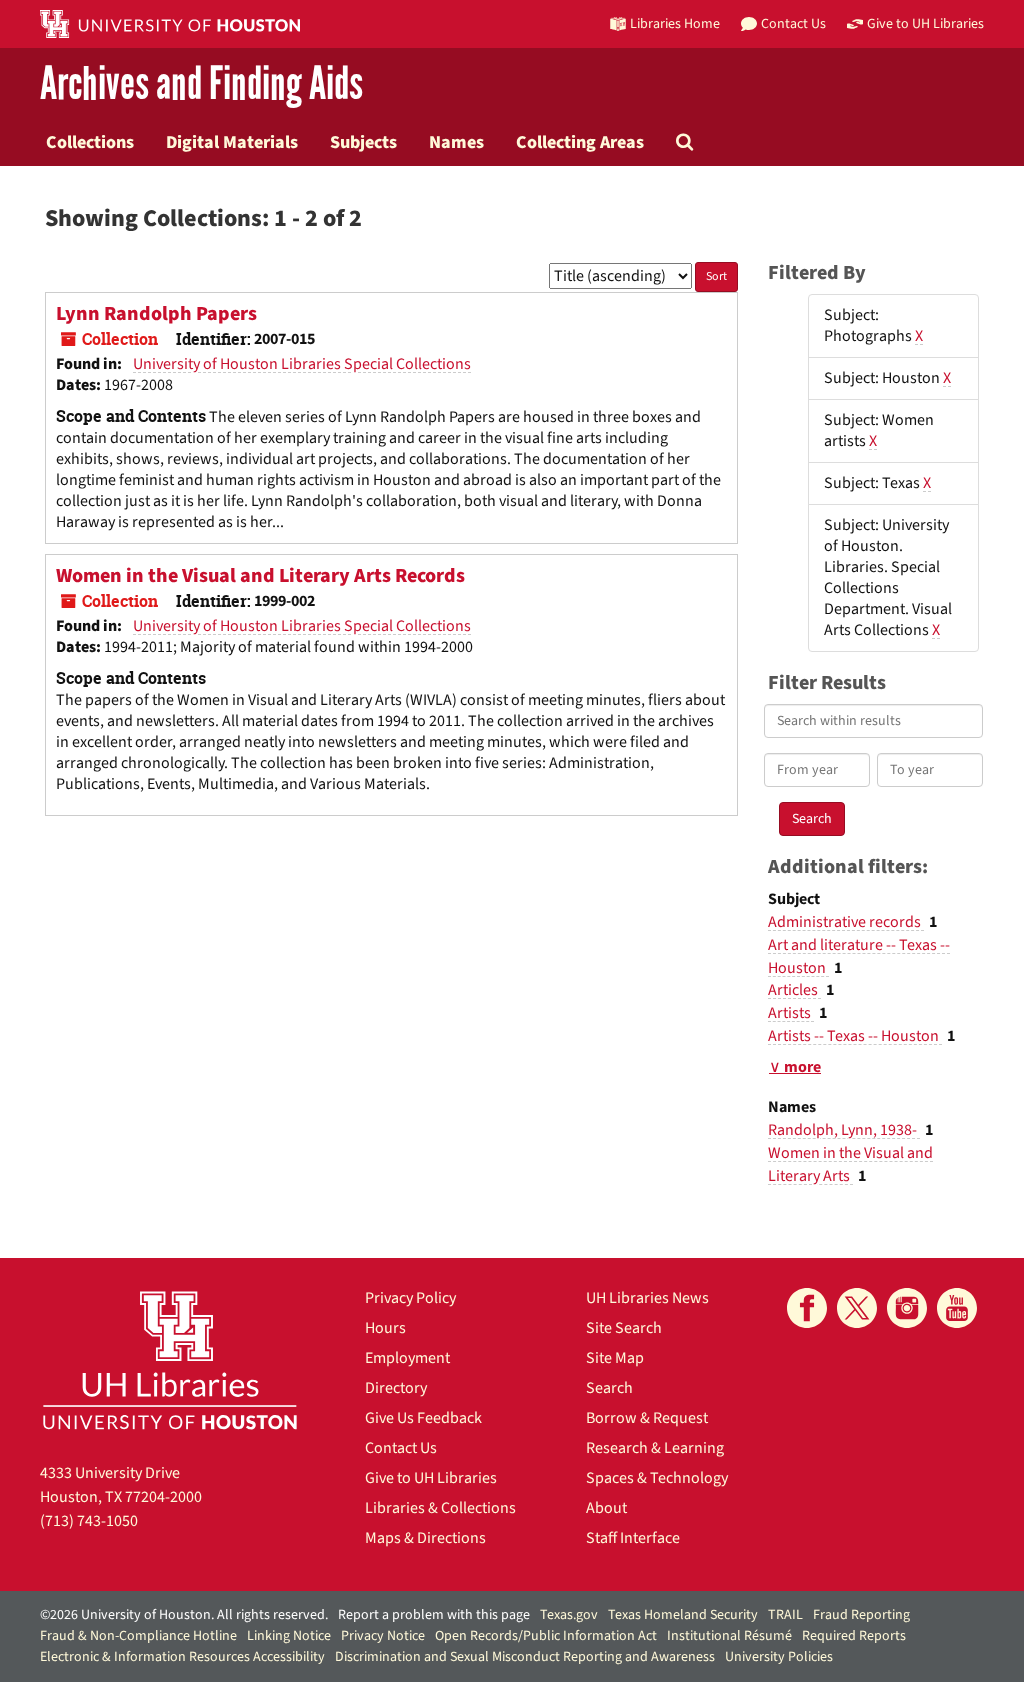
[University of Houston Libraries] (170, 1359)
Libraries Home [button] (675, 23)
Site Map (615, 1358)
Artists (791, 1013)
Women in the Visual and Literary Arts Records (260, 576)
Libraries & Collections (440, 1508)
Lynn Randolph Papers (156, 314)
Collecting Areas (580, 142)
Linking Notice (289, 1636)
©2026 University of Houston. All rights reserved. (184, 1615)
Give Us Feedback (423, 1418)
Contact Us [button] (793, 23)
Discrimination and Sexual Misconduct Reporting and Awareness (525, 1657)
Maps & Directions (425, 1538)
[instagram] (907, 1308)
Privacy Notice (383, 1636)
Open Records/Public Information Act (546, 1636)
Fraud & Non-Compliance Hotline (138, 1636)
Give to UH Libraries (431, 1478)
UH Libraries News (647, 1298)
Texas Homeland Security (683, 1615)
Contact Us (401, 1448)
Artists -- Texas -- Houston (855, 1036)
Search (609, 1388)
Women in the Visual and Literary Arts (850, 1164)
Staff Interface (633, 1538)
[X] (857, 1308)
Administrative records (846, 922)
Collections (90, 142)
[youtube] (957, 1308)
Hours (385, 1328)
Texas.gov (569, 1615)
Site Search (624, 1328)
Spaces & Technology (657, 1478)
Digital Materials (232, 142)
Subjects (363, 142)
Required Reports (854, 1636)
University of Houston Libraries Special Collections (302, 364)
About (606, 1508)
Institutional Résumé (729, 1636)
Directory (396, 1388)
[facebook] (807, 1308)
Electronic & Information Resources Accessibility (182, 1657)
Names (456, 142)
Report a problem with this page (434, 1615)
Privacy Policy (410, 1298)
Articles (794, 990)
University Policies (779, 1657)
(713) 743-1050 (89, 1521)
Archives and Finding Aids (201, 84)
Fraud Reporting (861, 1615)
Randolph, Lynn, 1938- (844, 1130)
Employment (407, 1358)
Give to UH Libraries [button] (925, 23)
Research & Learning (655, 1448)
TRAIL (785, 1615)
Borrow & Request (647, 1418)
